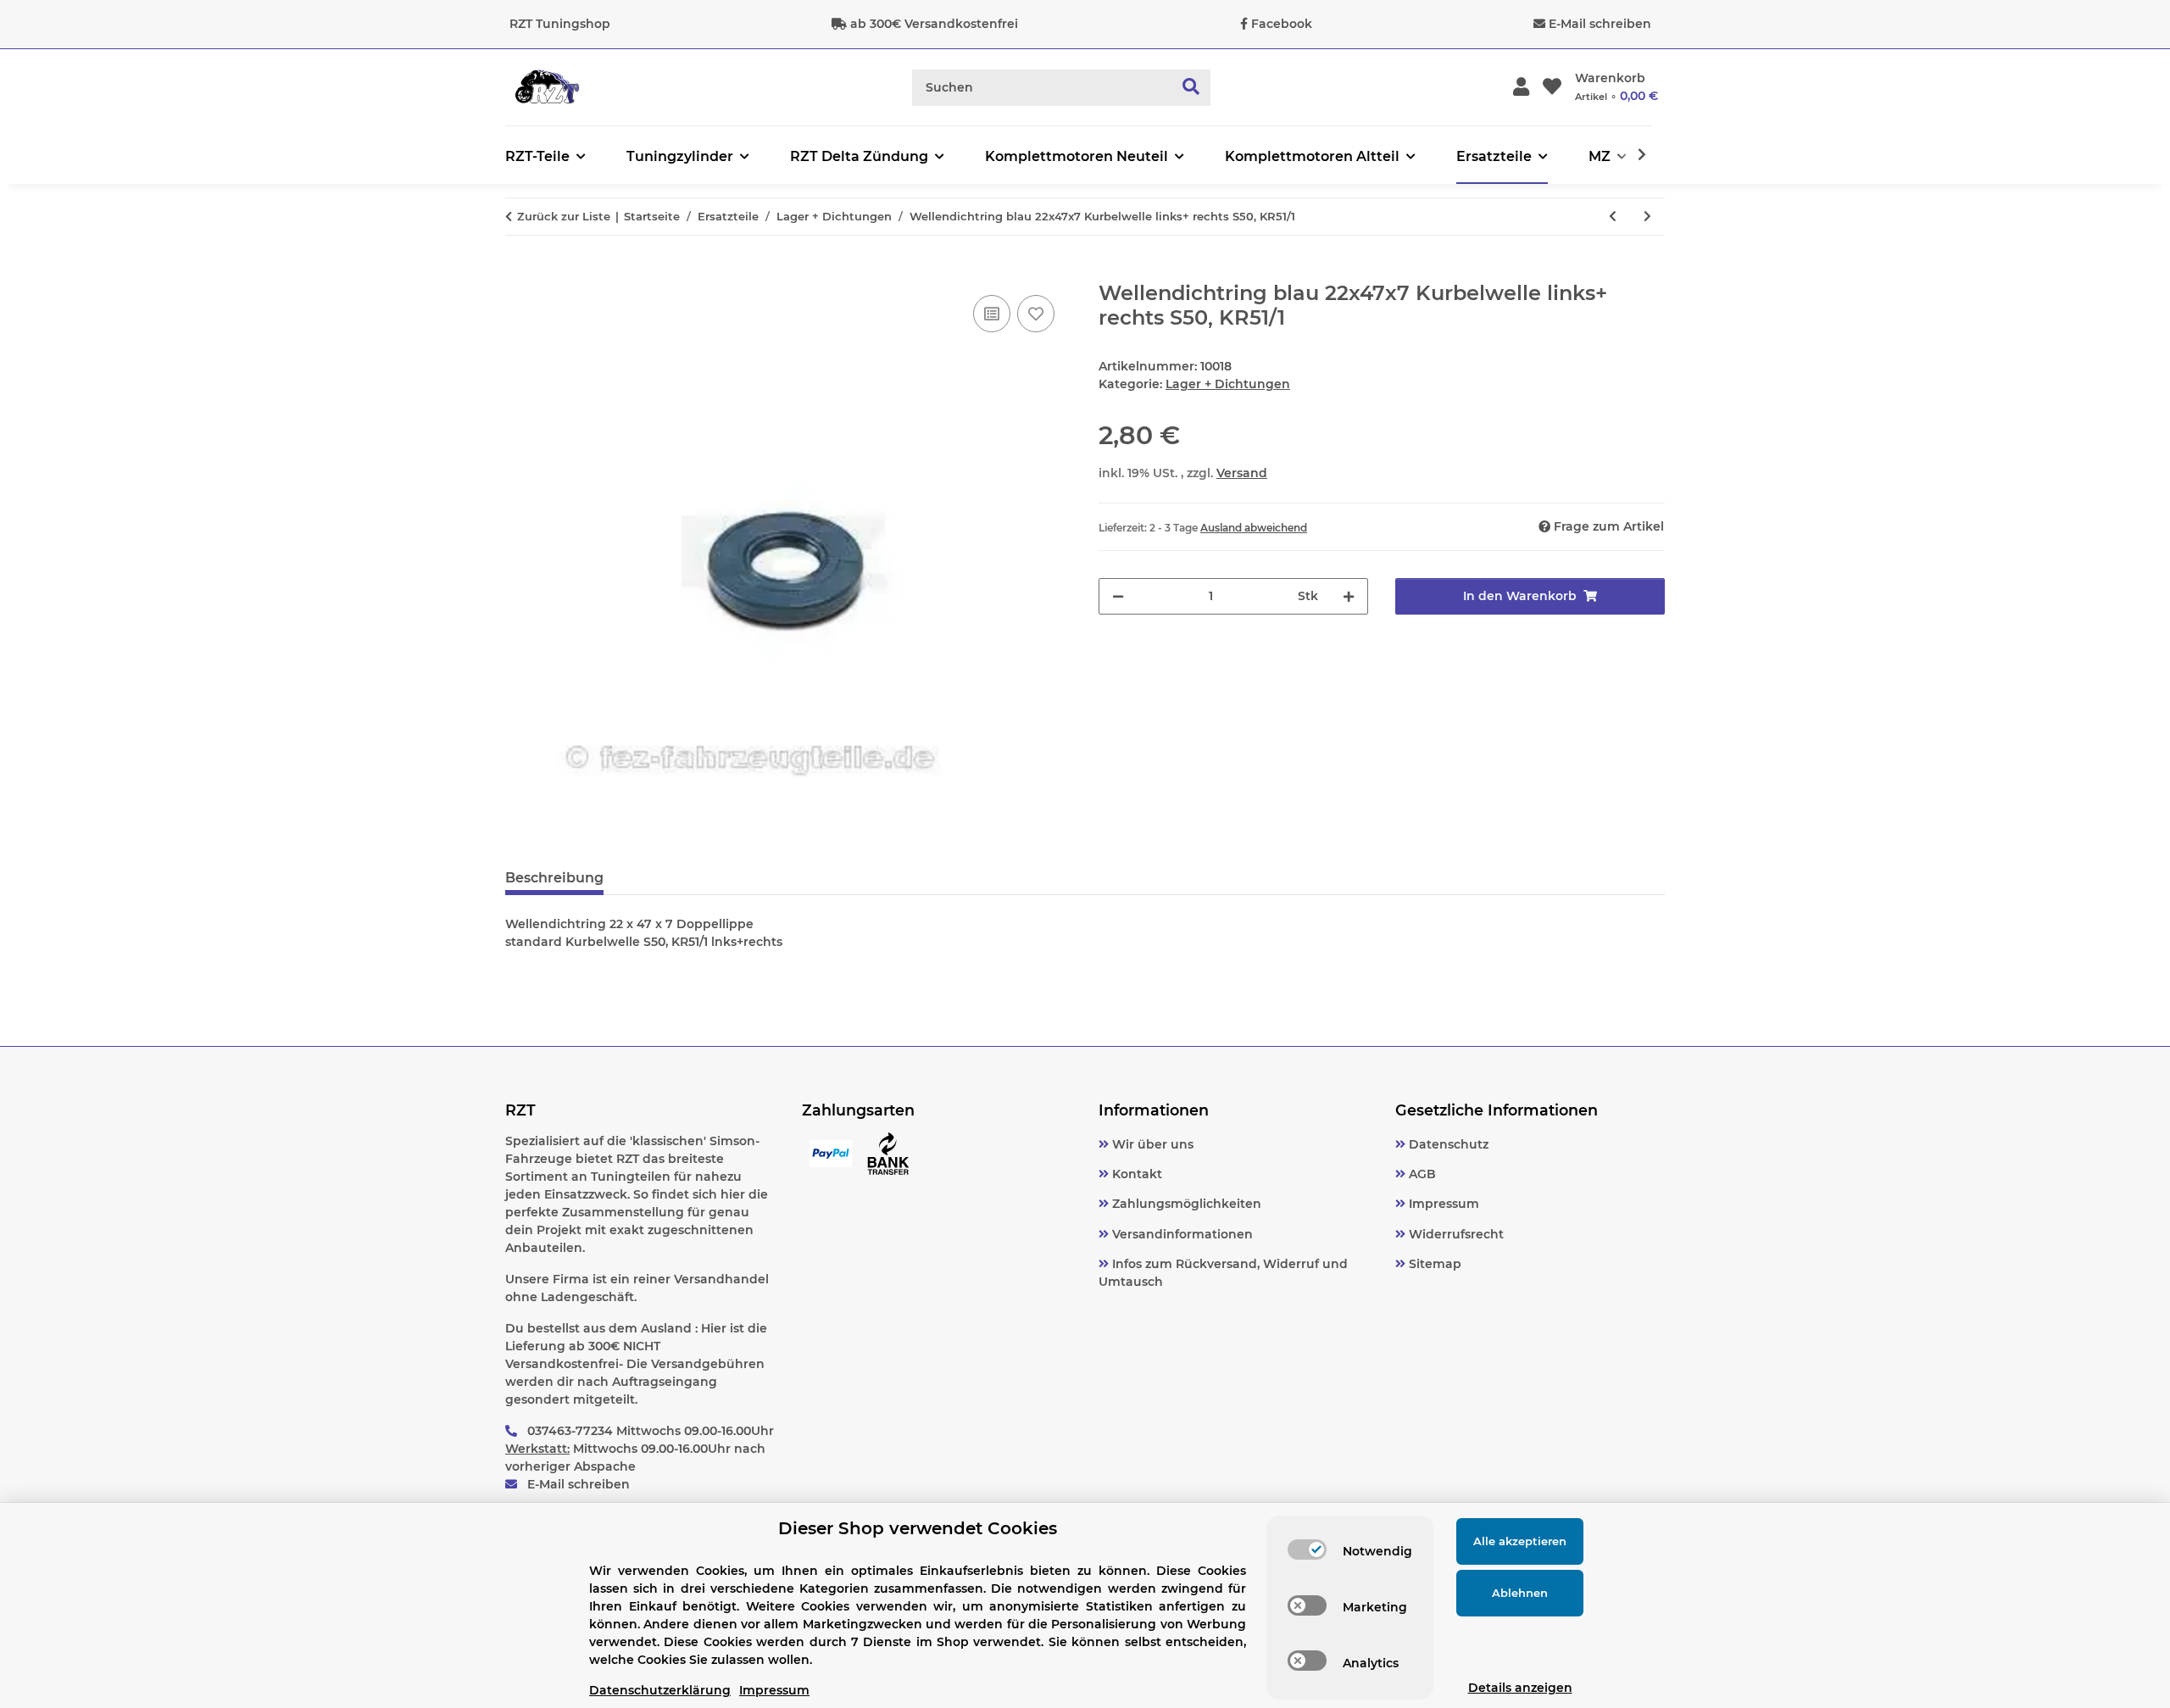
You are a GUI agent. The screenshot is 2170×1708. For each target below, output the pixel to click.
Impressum (1442, 1204)
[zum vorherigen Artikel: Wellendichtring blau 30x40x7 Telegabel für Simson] (1613, 217)
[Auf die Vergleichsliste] (992, 314)
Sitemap (1433, 1264)
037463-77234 (570, 1431)
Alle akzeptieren (1520, 1541)
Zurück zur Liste (564, 216)
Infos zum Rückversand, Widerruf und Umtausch (1223, 1273)
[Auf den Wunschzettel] (1036, 314)
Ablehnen (1520, 1593)
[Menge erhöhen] (1349, 596)
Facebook (1282, 24)
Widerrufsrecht (1455, 1234)
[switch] (1307, 1549)
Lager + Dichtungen (1228, 384)
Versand (1242, 473)
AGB (1421, 1174)
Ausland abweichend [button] (1254, 528)
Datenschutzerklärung (660, 1690)
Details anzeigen (1520, 1688)
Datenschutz (1447, 1144)
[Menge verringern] (1118, 596)
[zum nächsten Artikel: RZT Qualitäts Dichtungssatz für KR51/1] (1647, 217)
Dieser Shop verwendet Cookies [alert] (918, 1528)
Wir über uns (1151, 1144)
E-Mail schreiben (1600, 24)
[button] (1521, 88)
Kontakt (1135, 1174)
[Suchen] (1191, 88)
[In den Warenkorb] (519, 272)
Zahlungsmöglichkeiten (1185, 1204)
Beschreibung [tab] (554, 878)
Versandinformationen (1181, 1234)
